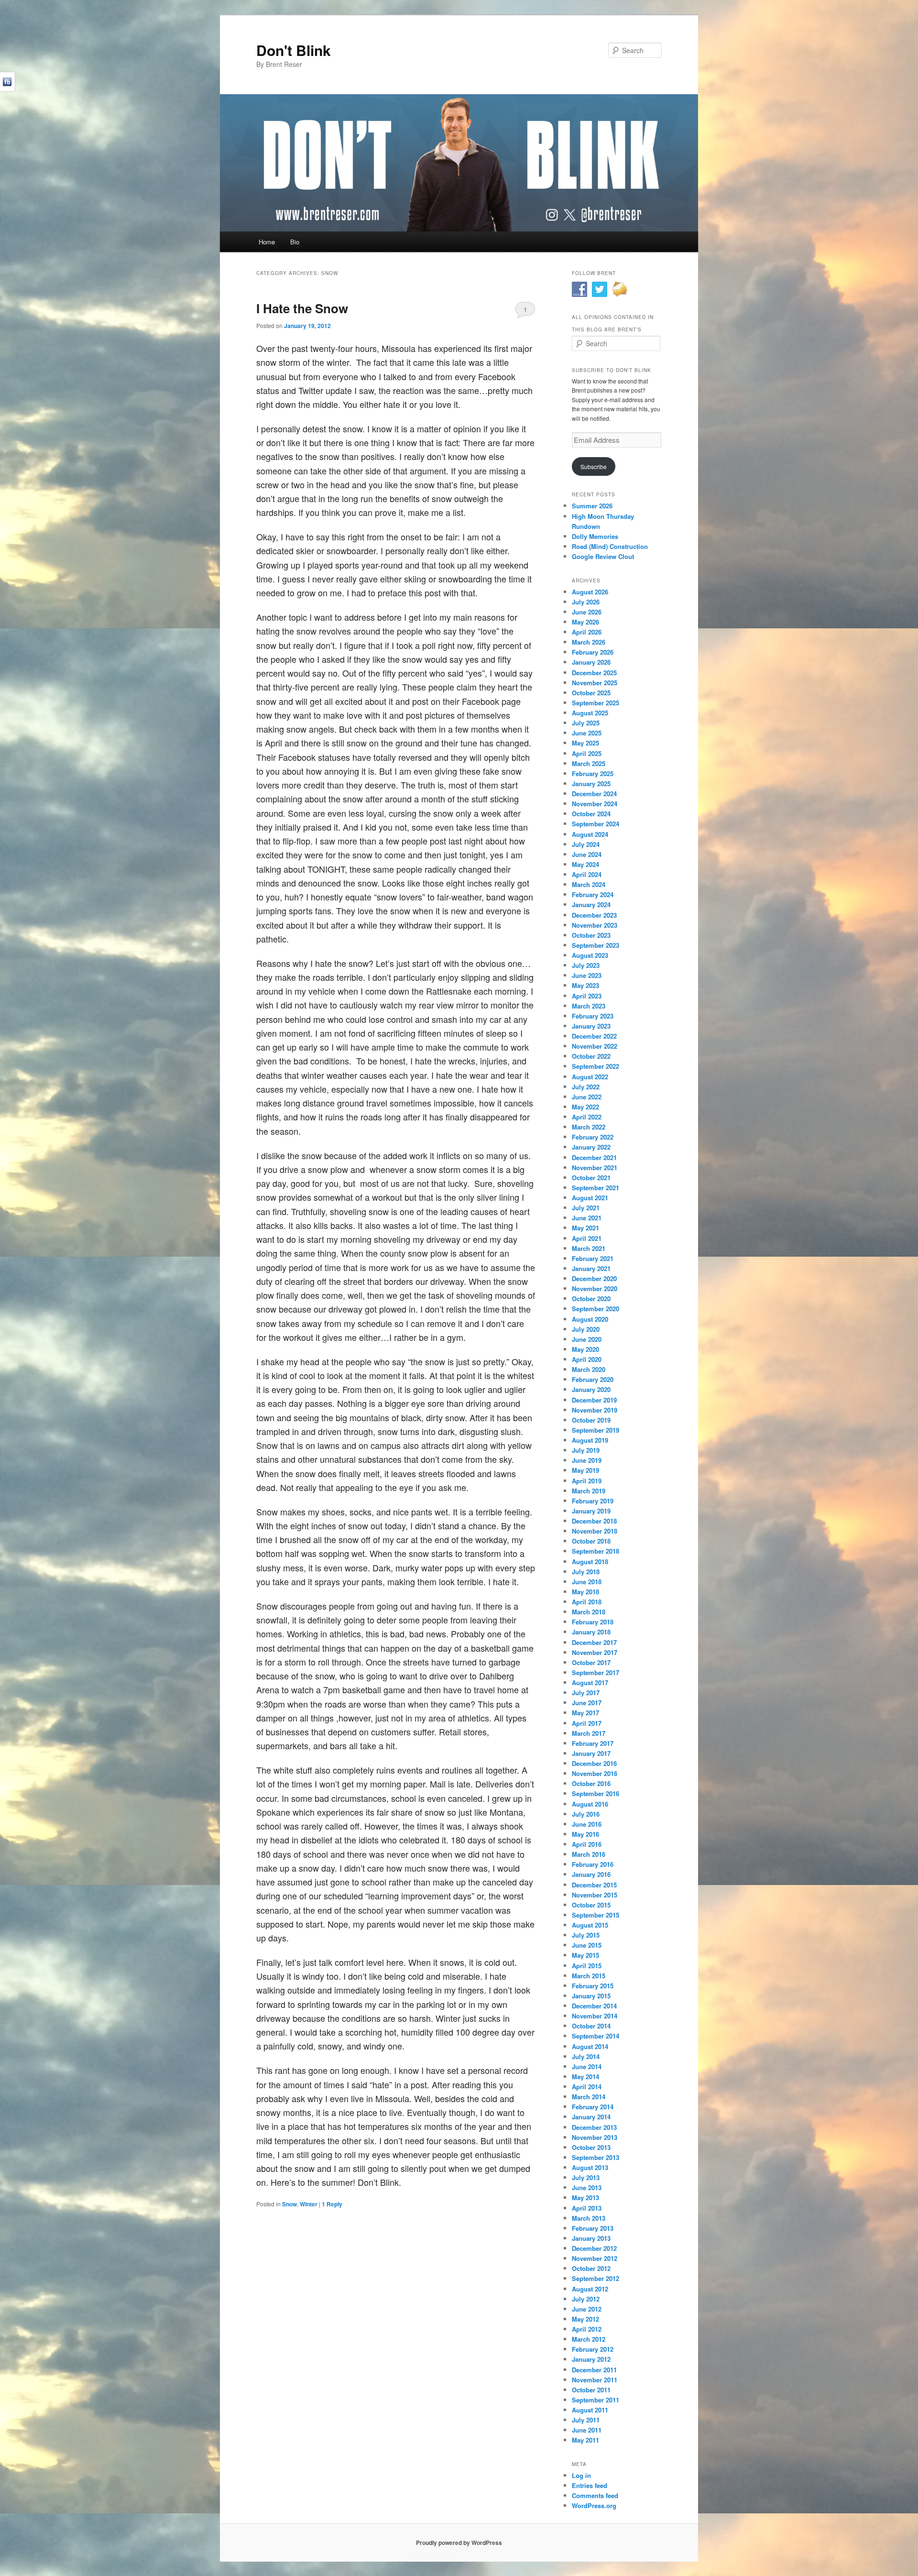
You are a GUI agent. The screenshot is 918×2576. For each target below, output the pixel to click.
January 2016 (591, 1874)
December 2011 (594, 2370)
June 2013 (587, 2187)
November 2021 (595, 1167)
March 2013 (589, 2218)
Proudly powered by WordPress (459, 2543)
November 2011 (595, 2380)
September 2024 (596, 824)
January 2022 (591, 1147)
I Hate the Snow (302, 308)
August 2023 (590, 955)
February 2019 (593, 1501)
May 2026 (585, 622)
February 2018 (593, 1622)
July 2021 (586, 1208)
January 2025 (591, 784)
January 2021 (591, 1268)
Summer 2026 (592, 506)
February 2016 (593, 1864)
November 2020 (595, 1288)
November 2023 (595, 925)
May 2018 (585, 1592)
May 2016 (585, 1834)
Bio (295, 242)
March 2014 (589, 2097)
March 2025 (589, 763)
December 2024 (594, 794)
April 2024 (587, 874)
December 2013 (594, 2127)
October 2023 (591, 935)
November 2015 (595, 1895)
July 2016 (586, 1814)
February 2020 (593, 1379)
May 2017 (585, 1713)
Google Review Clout (603, 556)
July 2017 (586, 1693)
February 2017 (593, 1743)
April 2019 (587, 1481)
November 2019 (595, 1410)
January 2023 (591, 1026)
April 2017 (587, 1723)
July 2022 (586, 1087)
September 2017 (596, 1672)
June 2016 (587, 1824)
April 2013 (587, 2208)
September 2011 (596, 2400)
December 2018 (594, 1521)
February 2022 (593, 1137)
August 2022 (590, 1077)
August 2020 (590, 1319)
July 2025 (586, 723)
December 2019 (594, 1400)
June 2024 (587, 854)
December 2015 (594, 1885)
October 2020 (591, 1299)
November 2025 (595, 683)
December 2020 (594, 1278)
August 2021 (590, 1198)
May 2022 (585, 1107)
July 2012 (586, 2299)
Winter (309, 2204)
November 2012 (595, 2258)
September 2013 (596, 2157)
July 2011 (586, 2420)
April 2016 (587, 1844)
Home (267, 242)
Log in (581, 2475)
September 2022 (596, 1066)
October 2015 (591, 1905)
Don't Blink (294, 50)
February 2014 (593, 2107)
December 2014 (594, 2006)
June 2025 (587, 733)
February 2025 (593, 773)
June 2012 (587, 2309)
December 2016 (594, 1763)
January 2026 (591, 662)
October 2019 (591, 1420)
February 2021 (593, 1258)
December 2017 (594, 1642)
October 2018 (591, 1541)
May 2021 (585, 1228)
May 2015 (585, 1955)
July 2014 (586, 2056)
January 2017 (591, 1753)
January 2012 (591, 2359)
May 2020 (585, 1349)
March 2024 (589, 884)
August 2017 (590, 1683)
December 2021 (594, 1157)
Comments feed (595, 2495)
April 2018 (587, 1602)
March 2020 (589, 1369)
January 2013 (591, 2238)
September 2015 (596, 1915)
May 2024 (585, 864)
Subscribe (594, 466)
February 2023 (593, 1016)
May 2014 (585, 2077)
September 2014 (596, 2036)
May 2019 (585, 1470)
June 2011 (587, 2430)
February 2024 (593, 894)
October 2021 (591, 1178)
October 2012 (591, 2268)
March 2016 (589, 1854)
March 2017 (589, 1733)
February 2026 (593, 652)
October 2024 (591, 814)
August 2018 (590, 1562)
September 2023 (596, 945)
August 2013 (590, 2167)
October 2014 (591, 2026)
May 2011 (585, 2440)
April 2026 (587, 632)
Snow (290, 2204)
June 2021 (587, 1218)
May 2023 (585, 985)
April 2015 (587, 1966)
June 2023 (587, 975)
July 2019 (586, 1450)
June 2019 (587, 1460)
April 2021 (587, 1238)
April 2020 (587, 1359)
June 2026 (587, 612)
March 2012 (589, 2339)
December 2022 (594, 1036)
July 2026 (586, 602)
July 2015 (586, 1935)
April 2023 (587, 996)
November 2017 (595, 1652)
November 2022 (595, 1046)
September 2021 (596, 1188)
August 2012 (590, 2289)
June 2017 (587, 1703)
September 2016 (596, 1793)
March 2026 (589, 642)
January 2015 (591, 1996)
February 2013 (593, 2228)
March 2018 (589, 1612)
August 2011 (590, 2410)
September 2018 (596, 1551)
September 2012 (596, 2278)
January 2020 (591, 1389)
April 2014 (587, 2087)
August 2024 (590, 834)
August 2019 (590, 1440)
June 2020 (587, 1339)
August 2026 (590, 592)
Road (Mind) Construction (610, 546)
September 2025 (596, 703)
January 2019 (591, 1511)
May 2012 (585, 2319)
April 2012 (587, 2329)
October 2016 (591, 1783)
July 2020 (586, 1329)
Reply (332, 2204)
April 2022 (587, 1117)
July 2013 (586, 2177)
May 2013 (585, 2198)
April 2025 (587, 753)
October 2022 (591, 1056)
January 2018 (591, 1632)
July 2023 (586, 965)
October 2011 (591, 2390)
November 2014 (595, 2016)
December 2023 (594, 915)
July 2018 (586, 1572)
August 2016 (590, 1804)
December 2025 (594, 673)
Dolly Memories (595, 536)
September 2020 (596, 1309)
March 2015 (589, 1976)
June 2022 (587, 1097)
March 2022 (589, 1127)
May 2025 (585, 743)
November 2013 (595, 2137)
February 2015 (593, 1986)
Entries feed (590, 2485)
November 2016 (595, 1773)
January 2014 (591, 2117)
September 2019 (596, 1430)
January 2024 (591, 904)
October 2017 (591, 1662)
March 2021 (589, 1248)
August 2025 (590, 713)
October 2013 (591, 2147)
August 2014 (590, 2046)
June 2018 (587, 1582)
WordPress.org (594, 2505)
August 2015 (590, 1925)
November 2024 (595, 804)
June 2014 (587, 2066)
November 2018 (595, 1531)
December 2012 (594, 2248)
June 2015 (587, 1945)
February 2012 (593, 2349)
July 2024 (586, 844)
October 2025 (591, 693)
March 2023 (589, 1006)
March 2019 (589, 1491)
